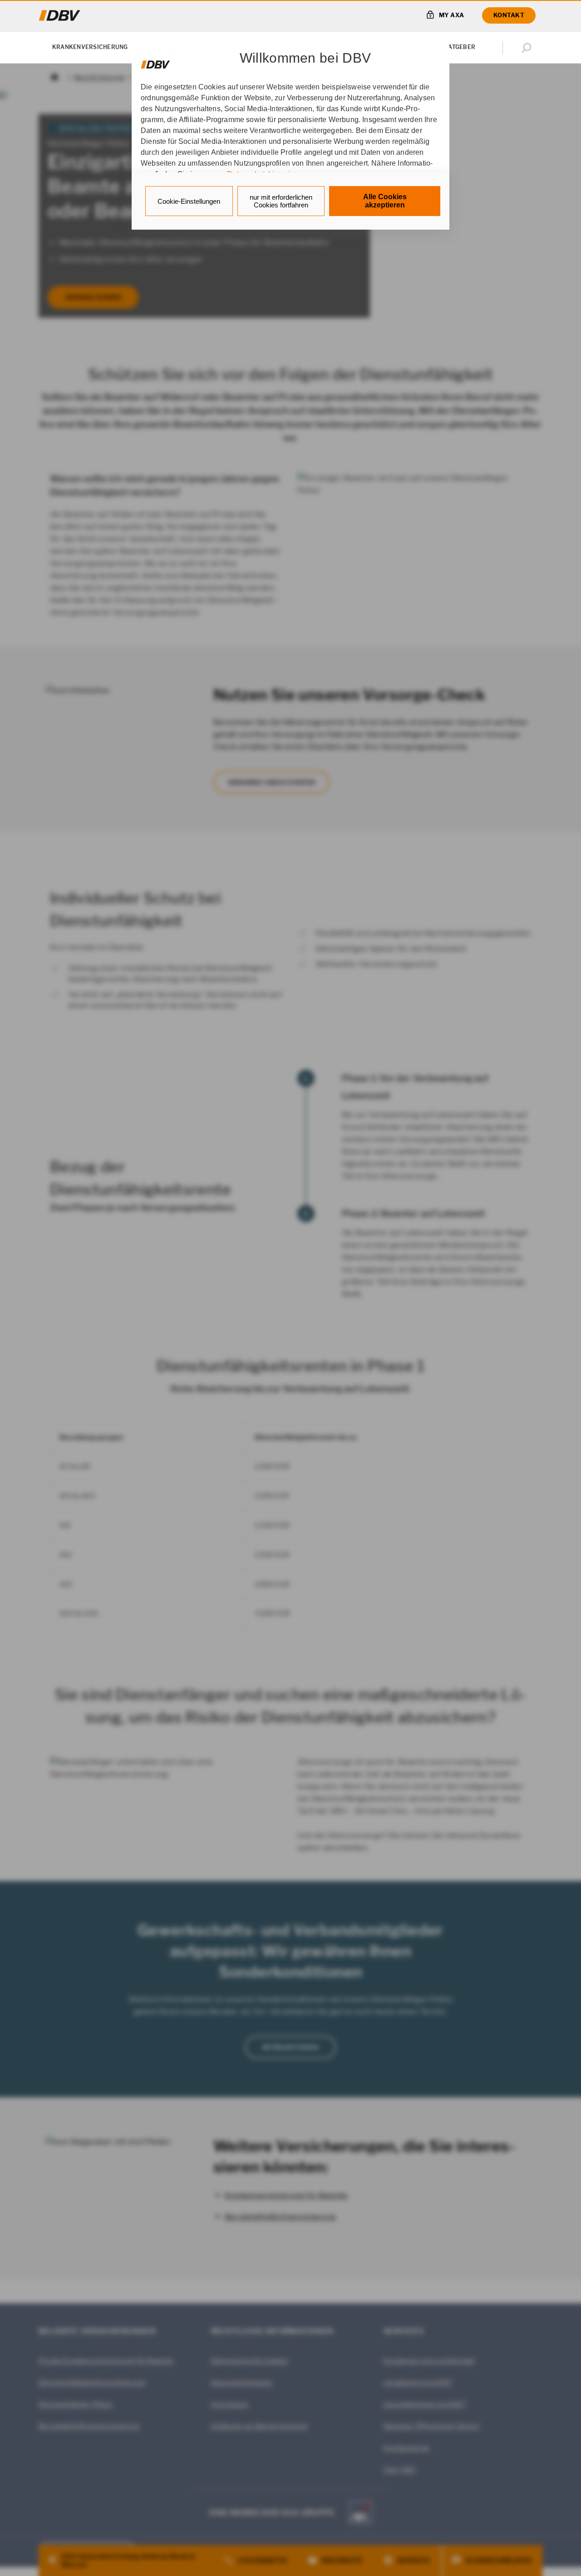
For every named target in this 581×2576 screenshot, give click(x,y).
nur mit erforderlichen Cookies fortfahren (281, 201)
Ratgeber (460, 47)
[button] (528, 48)
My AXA (452, 15)
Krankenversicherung (90, 47)
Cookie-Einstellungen (189, 201)
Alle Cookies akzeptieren (385, 201)
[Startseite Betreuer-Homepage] (60, 15)
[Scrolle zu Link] (155, 60)
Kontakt (509, 15)
